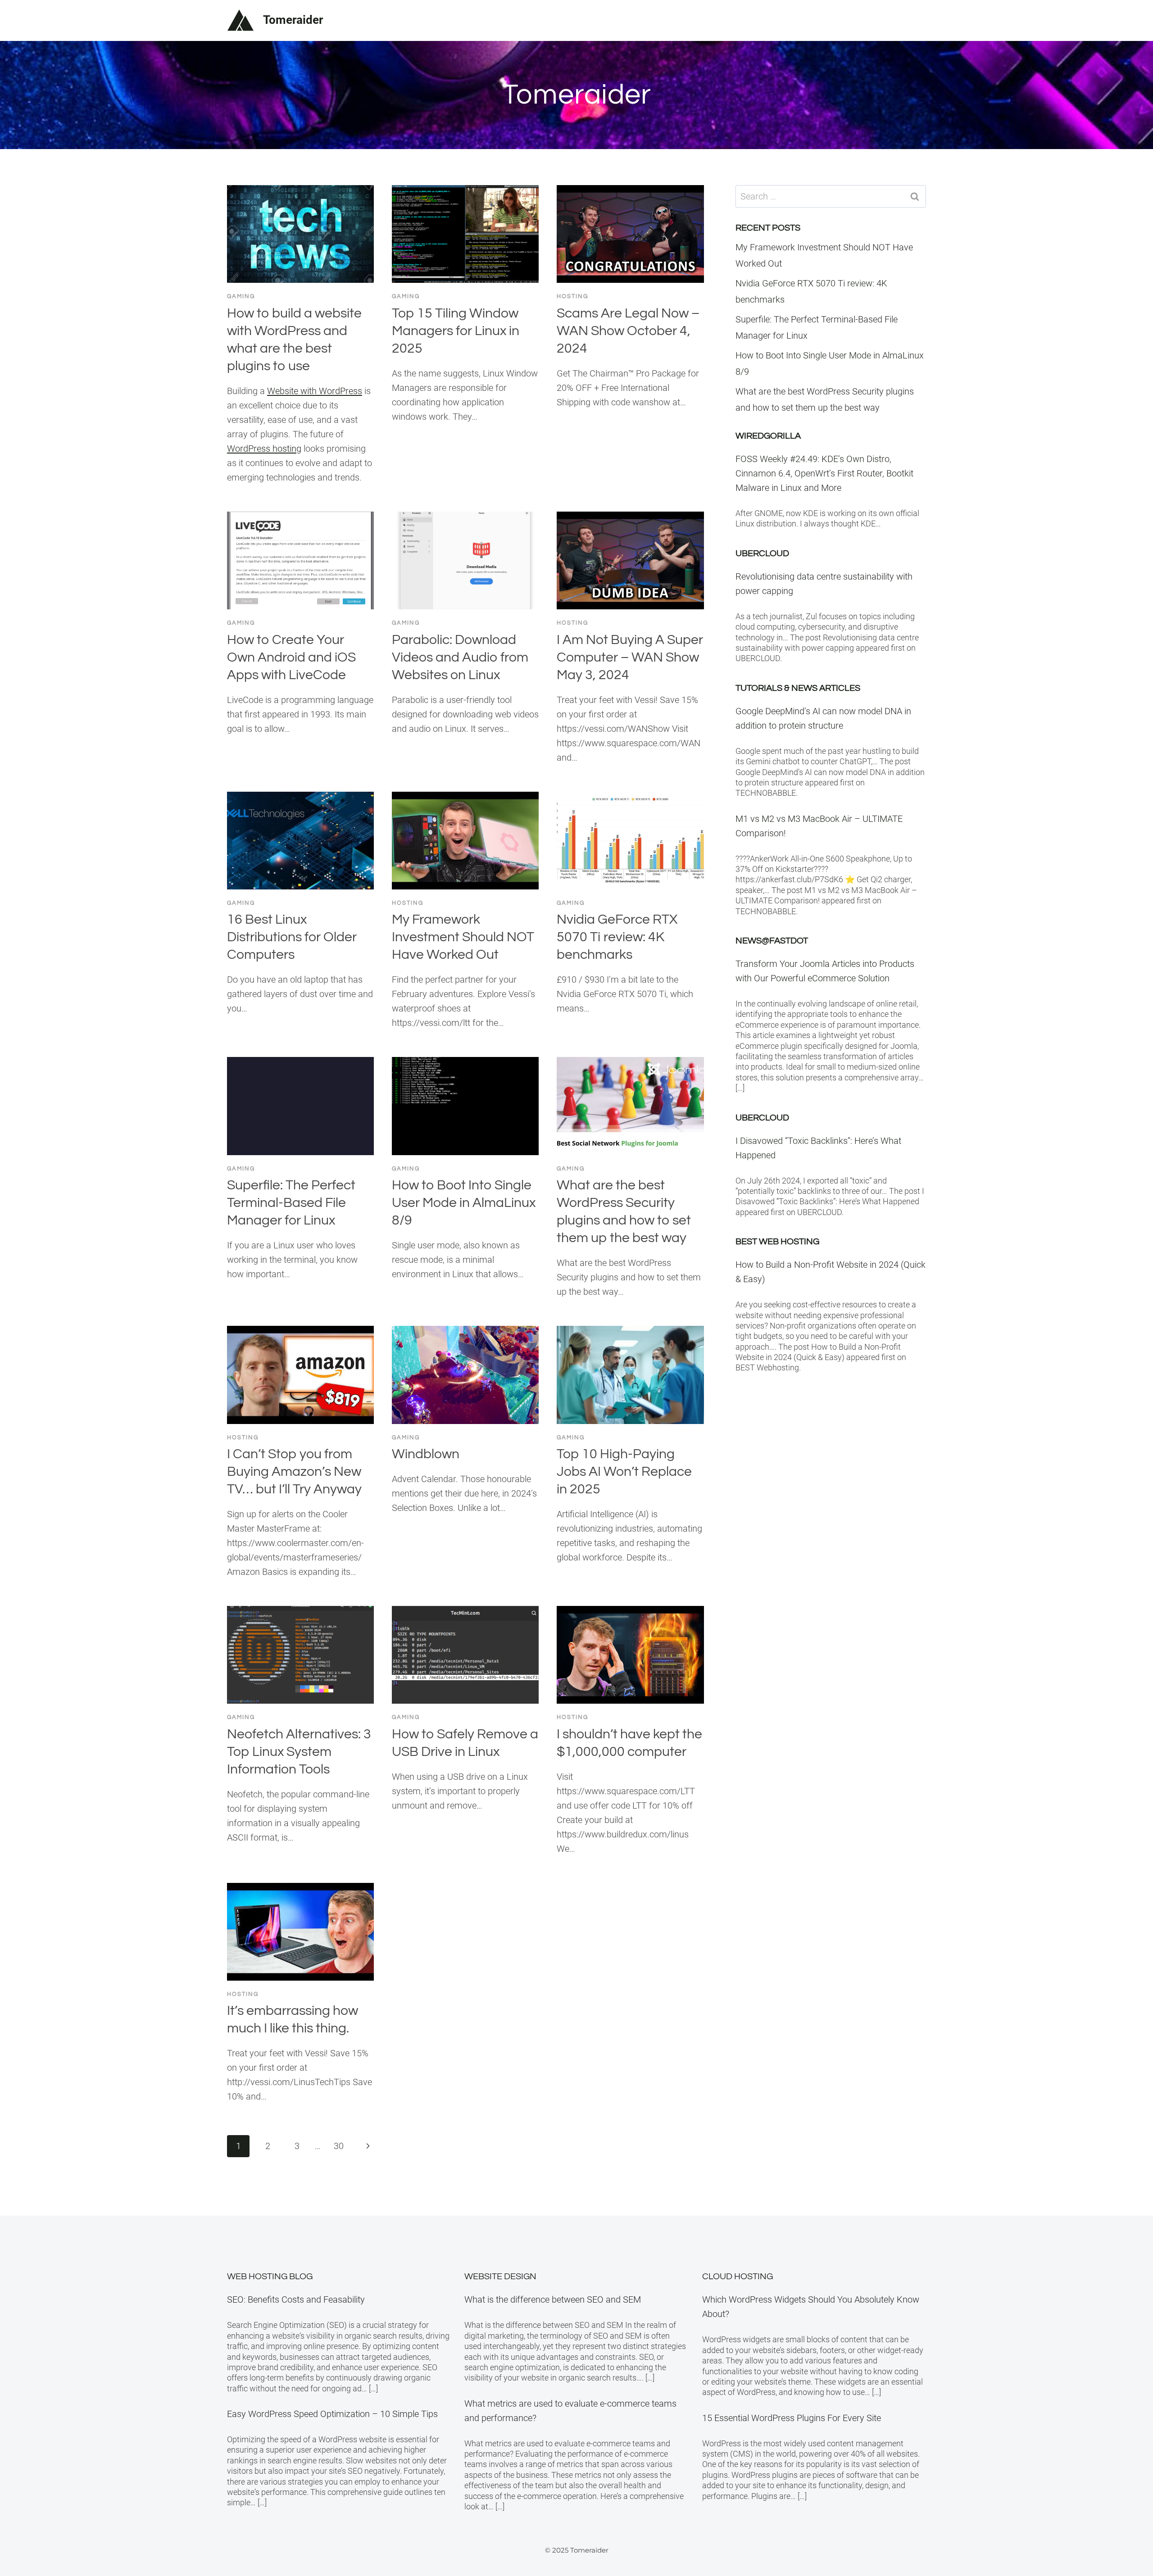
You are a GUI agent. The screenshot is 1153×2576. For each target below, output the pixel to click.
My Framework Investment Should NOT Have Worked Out (463, 937)
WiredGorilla (768, 436)
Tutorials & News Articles (798, 688)
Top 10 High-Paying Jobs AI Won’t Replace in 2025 (624, 1472)
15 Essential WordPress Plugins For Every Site (792, 2418)
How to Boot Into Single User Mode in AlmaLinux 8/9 (464, 1203)
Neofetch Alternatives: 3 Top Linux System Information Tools (299, 1752)
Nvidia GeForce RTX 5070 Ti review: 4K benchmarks (617, 937)
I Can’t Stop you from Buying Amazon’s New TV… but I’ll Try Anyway (294, 1472)
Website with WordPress (315, 391)
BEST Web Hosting (777, 1242)
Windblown (426, 1454)
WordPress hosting (264, 449)
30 (339, 2146)
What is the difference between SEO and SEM (553, 2299)
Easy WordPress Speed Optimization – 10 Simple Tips (332, 2414)
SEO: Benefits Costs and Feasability (296, 2299)
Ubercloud (762, 553)
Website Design (500, 2277)
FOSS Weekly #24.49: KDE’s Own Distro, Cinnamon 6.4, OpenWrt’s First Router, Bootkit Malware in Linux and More (824, 473)
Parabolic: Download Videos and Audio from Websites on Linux (460, 657)
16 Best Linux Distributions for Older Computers (292, 937)
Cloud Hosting (738, 2277)
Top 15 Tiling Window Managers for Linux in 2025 (456, 331)
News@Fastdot (772, 941)
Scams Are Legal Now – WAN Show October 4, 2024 (628, 331)
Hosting (572, 296)
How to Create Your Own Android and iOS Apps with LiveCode (291, 657)
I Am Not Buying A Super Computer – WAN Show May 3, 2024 (630, 657)
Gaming (241, 296)
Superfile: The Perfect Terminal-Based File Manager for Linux (291, 1203)
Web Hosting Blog (270, 2277)
